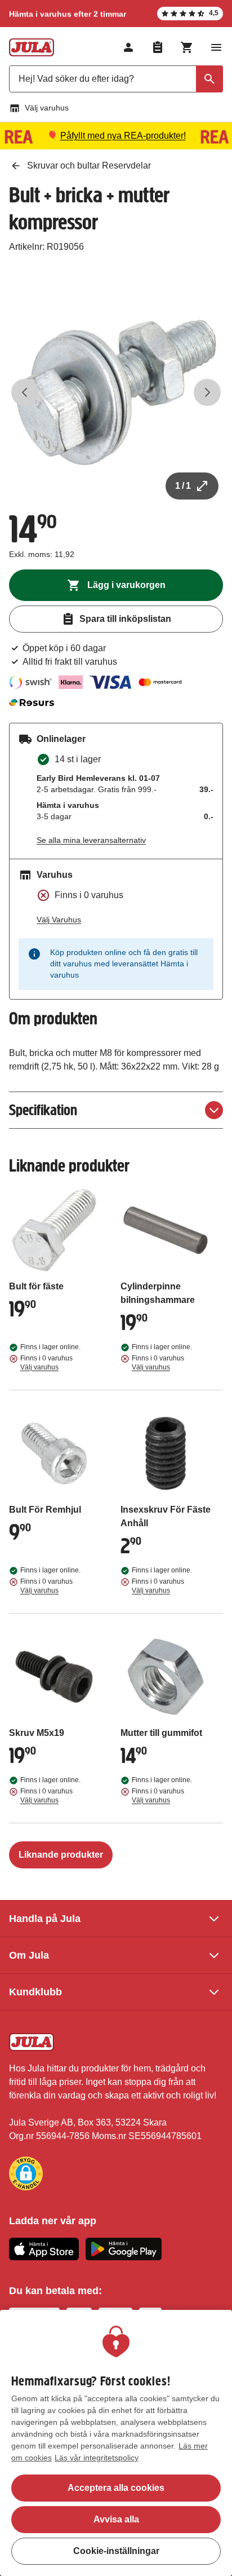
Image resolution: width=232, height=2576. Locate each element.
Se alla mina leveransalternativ (91, 840)
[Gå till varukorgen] (187, 47)
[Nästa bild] (207, 392)
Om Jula (29, 1955)
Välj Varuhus (59, 920)
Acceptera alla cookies (116, 2488)
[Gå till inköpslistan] (158, 47)
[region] (116, 2443)
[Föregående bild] (25, 392)
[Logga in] (128, 47)
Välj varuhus (47, 108)
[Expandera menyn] (216, 47)
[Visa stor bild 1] (116, 392)
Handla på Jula (45, 1919)
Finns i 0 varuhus (46, 1363)
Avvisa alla (116, 2519)
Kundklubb (35, 1992)
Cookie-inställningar (116, 2551)
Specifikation (43, 1110)
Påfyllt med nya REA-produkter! (123, 136)
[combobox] (116, 79)
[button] (26, 2173)
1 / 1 (183, 486)
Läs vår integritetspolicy (97, 2458)
